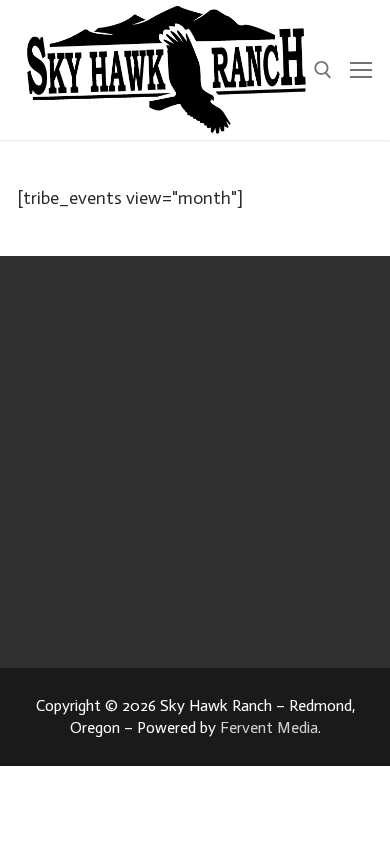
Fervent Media (269, 727)
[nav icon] (361, 70)
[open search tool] (323, 70)
